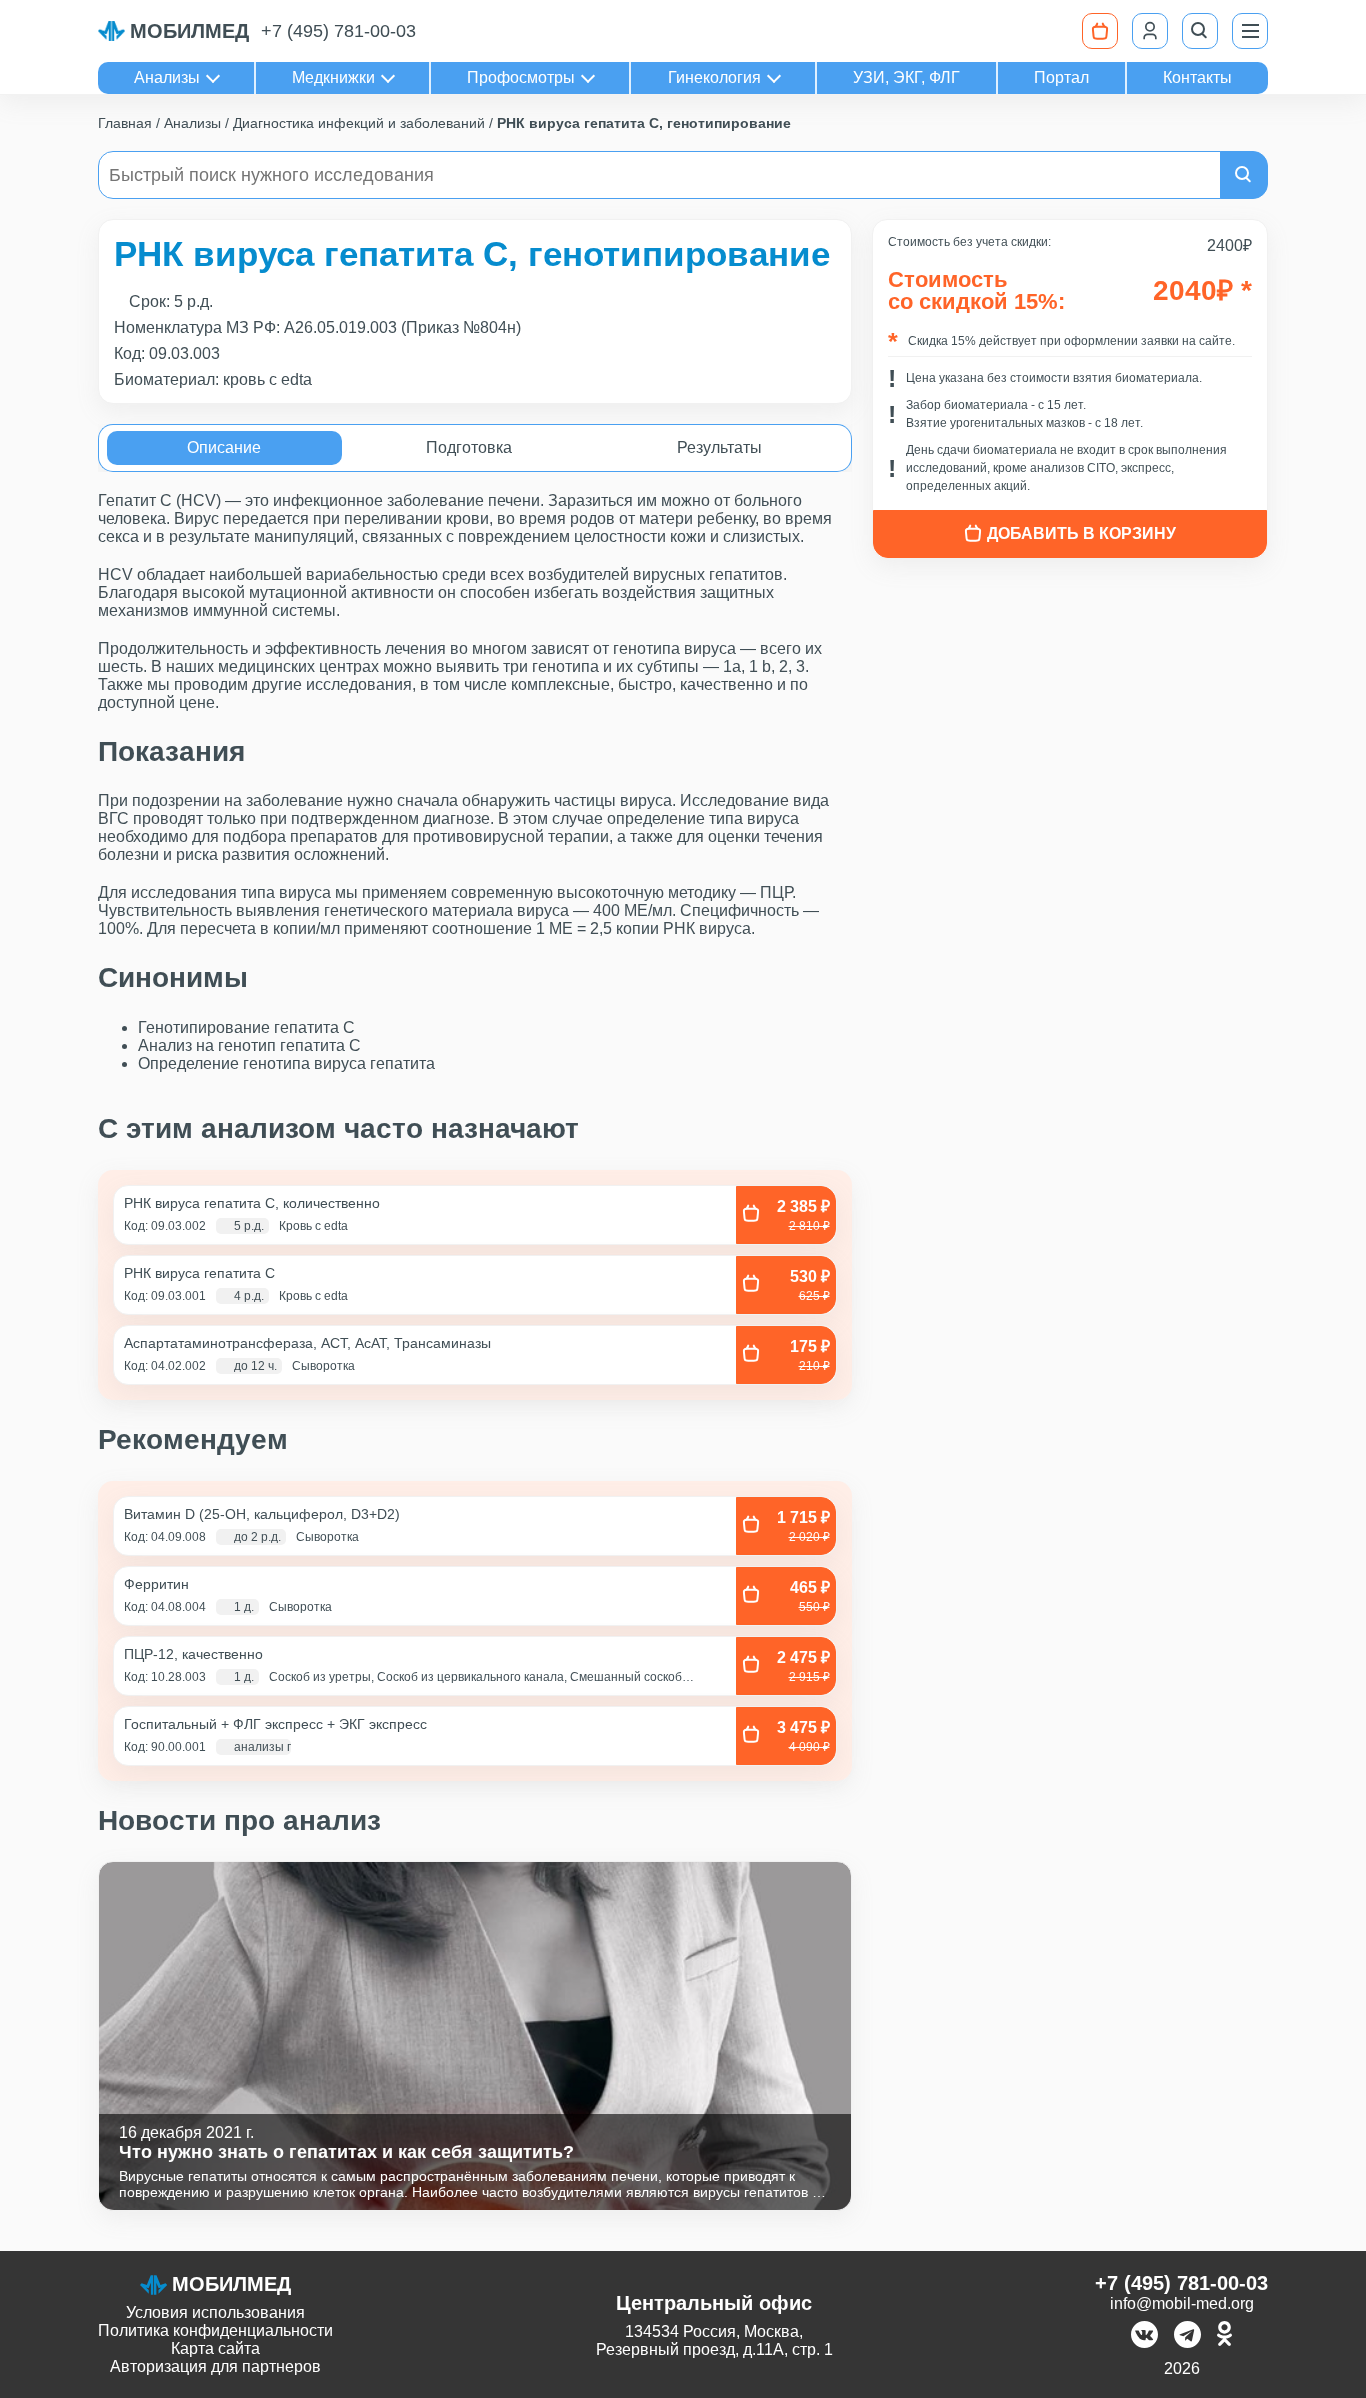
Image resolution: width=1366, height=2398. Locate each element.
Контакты (1197, 77)
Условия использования (215, 2312)
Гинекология (714, 77)
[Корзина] (1100, 31)
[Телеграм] (1187, 2336)
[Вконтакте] (1144, 2336)
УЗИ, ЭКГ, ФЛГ (906, 77)
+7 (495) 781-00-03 (338, 31)
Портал (1061, 77)
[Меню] (1250, 31)
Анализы (167, 77)
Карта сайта (215, 2348)
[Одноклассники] (1224, 2336)
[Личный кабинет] (1150, 31)
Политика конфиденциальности (215, 2330)
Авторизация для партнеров (215, 2366)
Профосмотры (521, 77)
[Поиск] (1200, 31)
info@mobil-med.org (1182, 2303)
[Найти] (1244, 175)
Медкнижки (333, 77)
